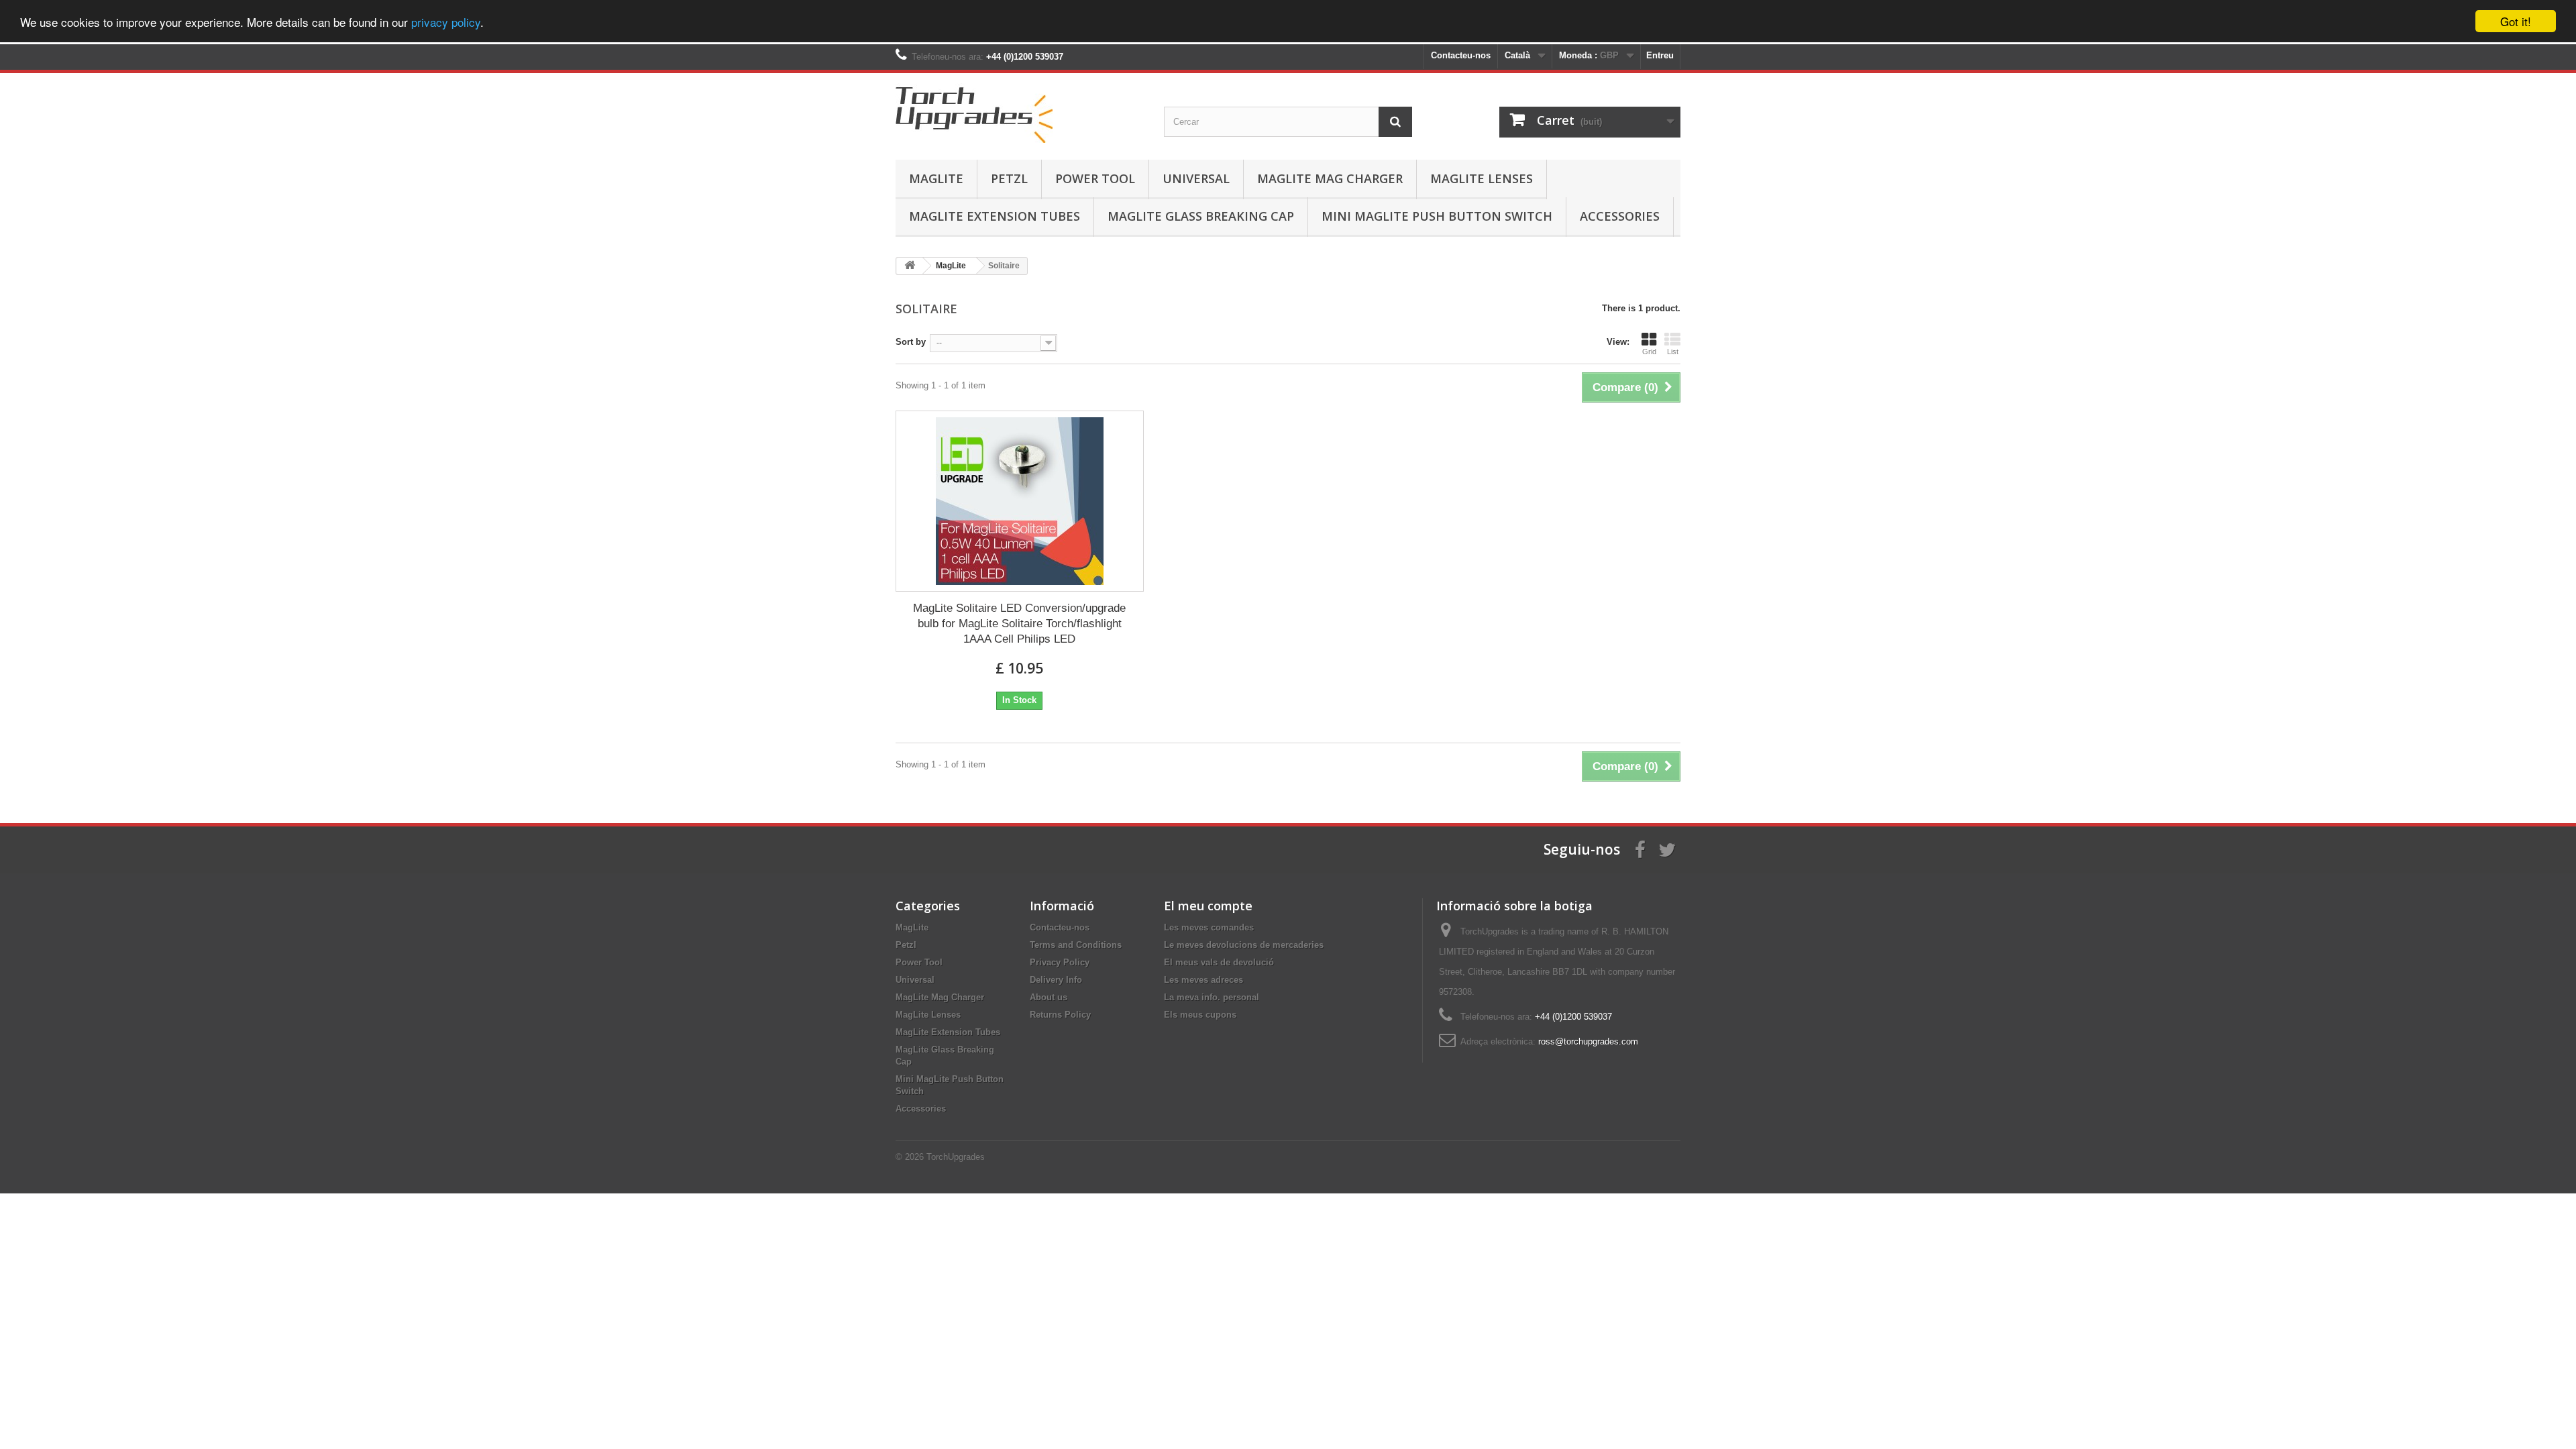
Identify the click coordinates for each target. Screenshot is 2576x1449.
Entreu (1660, 55)
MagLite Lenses (1482, 178)
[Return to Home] (910, 266)
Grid (1649, 352)
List (1673, 352)
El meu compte (1208, 906)
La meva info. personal (1212, 997)
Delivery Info (1056, 980)
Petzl (1009, 178)
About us (1049, 997)
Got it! (2516, 21)
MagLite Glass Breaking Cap (1201, 216)
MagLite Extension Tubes (995, 216)
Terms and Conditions (1076, 945)
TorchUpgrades (956, 1157)
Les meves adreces (1203, 980)
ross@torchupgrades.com (1588, 1041)
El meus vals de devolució (1219, 962)
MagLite (936, 178)
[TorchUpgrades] (1020, 113)
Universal (1196, 178)
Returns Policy (1060, 1015)
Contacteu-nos (1461, 55)
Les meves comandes (1209, 927)
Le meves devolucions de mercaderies (1244, 945)
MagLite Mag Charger (1330, 178)
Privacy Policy (1060, 962)
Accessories (1620, 216)
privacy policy (446, 22)
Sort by (911, 342)
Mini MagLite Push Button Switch (1437, 216)
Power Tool (1095, 178)
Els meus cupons (1200, 1015)
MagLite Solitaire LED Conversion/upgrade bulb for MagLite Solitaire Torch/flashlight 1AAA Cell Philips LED (1019, 624)
